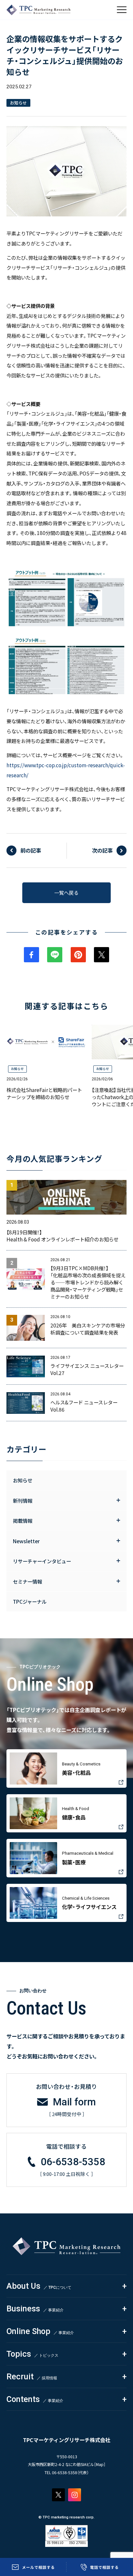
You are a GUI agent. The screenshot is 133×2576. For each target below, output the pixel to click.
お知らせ (17, 1069)
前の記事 (31, 850)
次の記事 (102, 850)
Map (100, 2464)
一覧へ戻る (66, 892)
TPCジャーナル (30, 1601)
